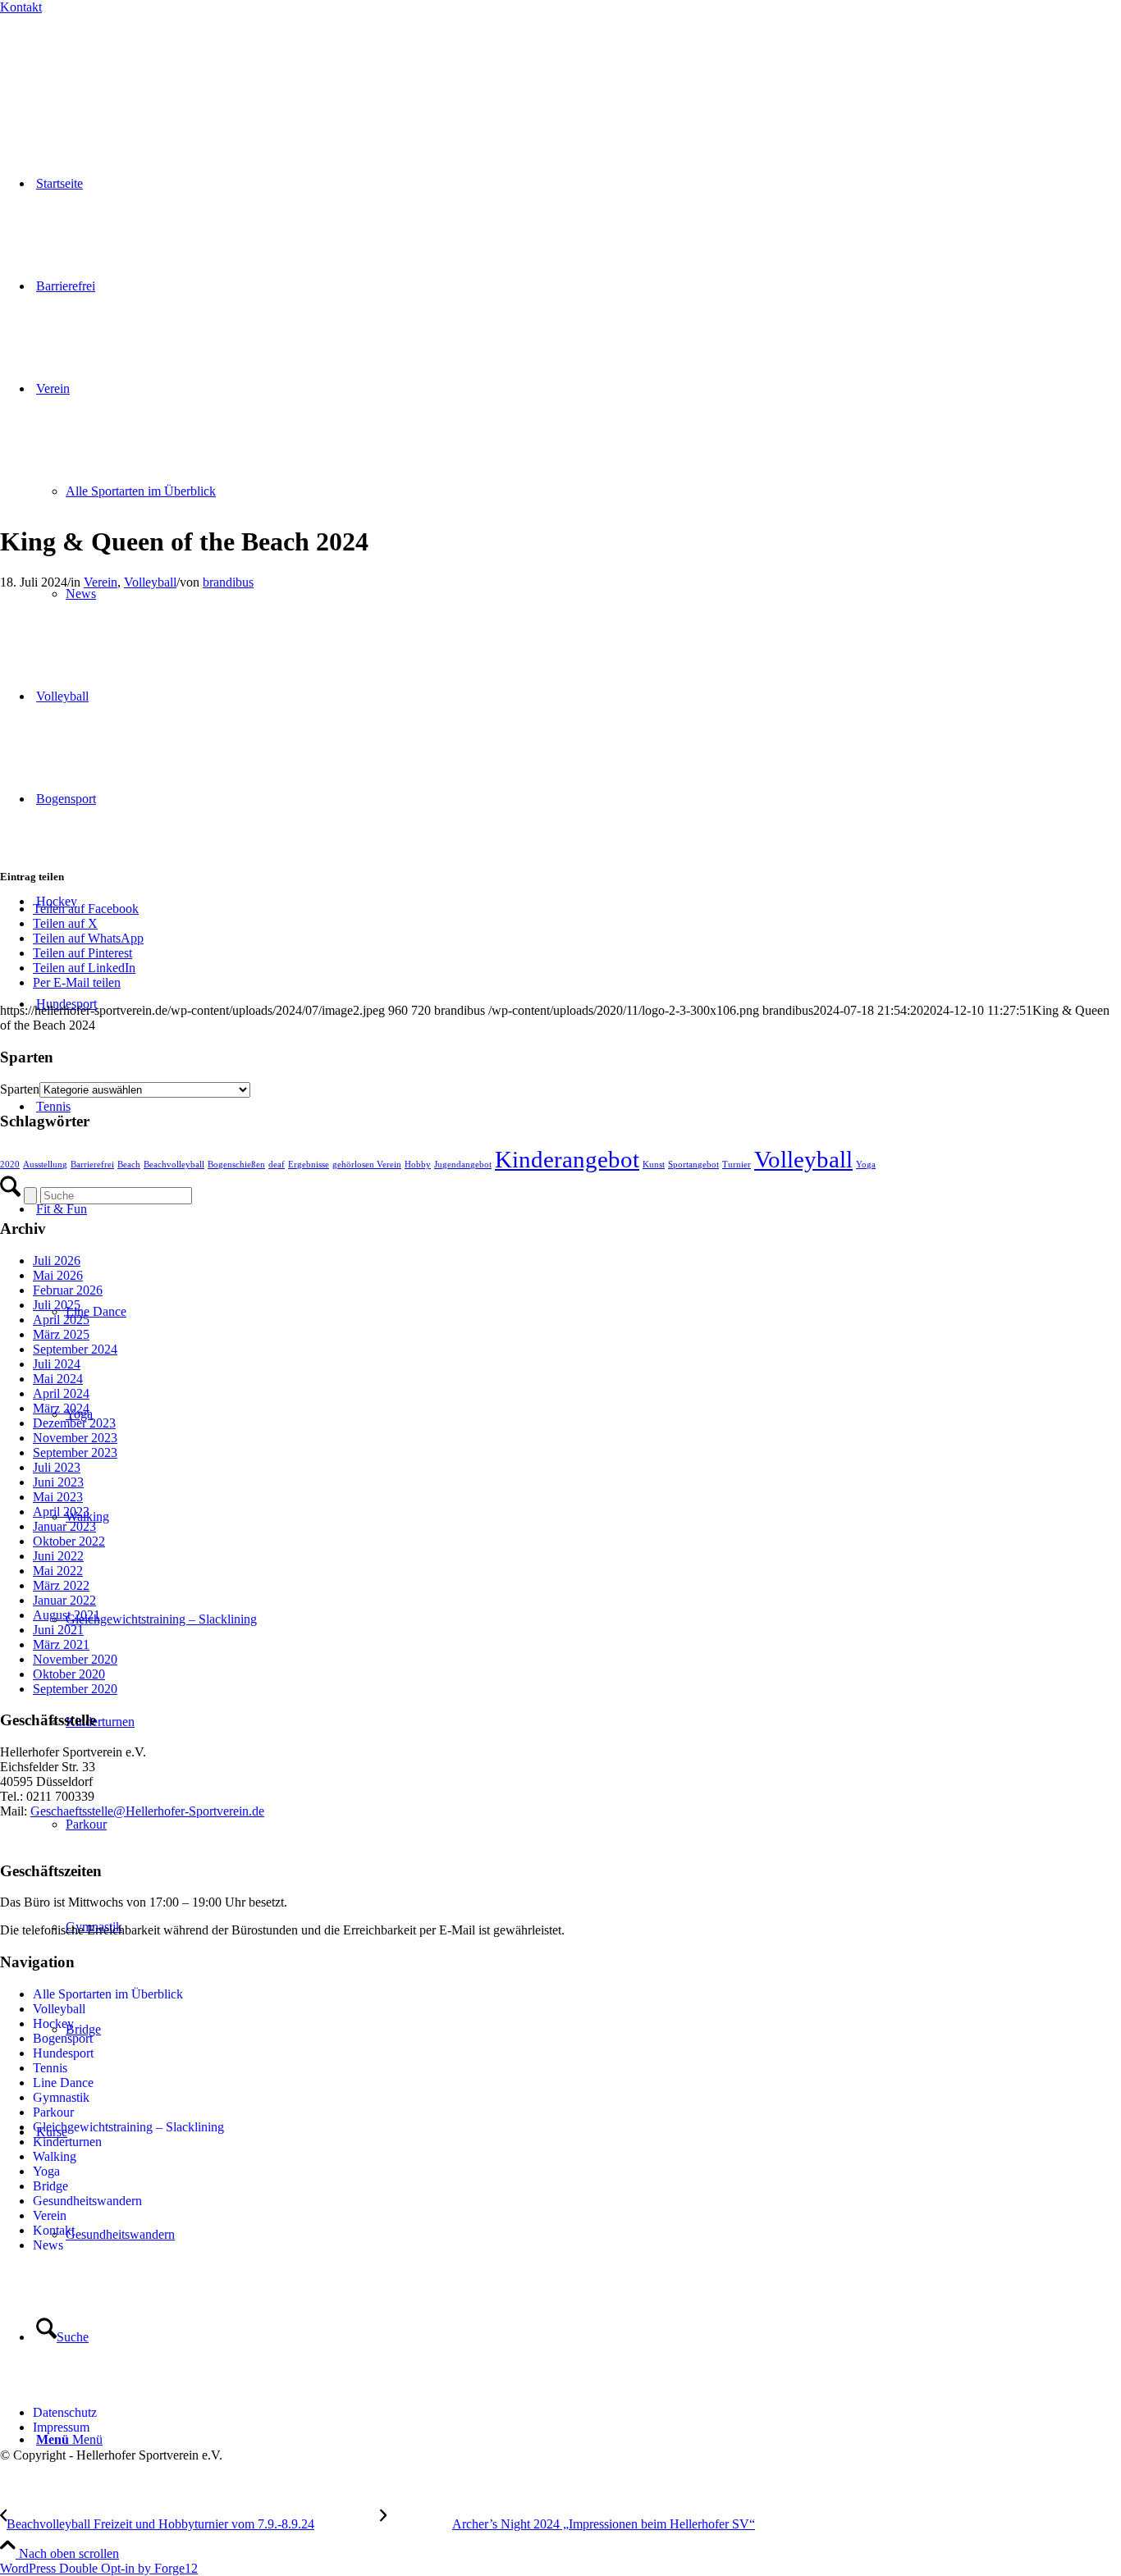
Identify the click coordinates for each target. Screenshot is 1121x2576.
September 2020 (75, 1689)
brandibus (228, 582)
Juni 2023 (58, 1482)
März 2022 (61, 1585)
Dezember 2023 (74, 1423)
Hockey (53, 2023)
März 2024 (61, 1408)
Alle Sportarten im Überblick (108, 1994)
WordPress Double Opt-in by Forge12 (99, 2568)
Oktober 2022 (69, 1541)
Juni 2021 (58, 1630)
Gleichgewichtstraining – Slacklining (128, 2127)
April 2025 (61, 1320)
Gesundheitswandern (87, 2201)
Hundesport (63, 2053)
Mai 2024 (58, 1379)
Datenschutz (65, 2412)
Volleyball (150, 582)
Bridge (50, 2186)
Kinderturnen (67, 2142)
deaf (277, 1165)
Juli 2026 (57, 1261)
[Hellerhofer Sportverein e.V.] (86, 68)
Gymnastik (61, 2097)
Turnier (737, 1165)
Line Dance (63, 2083)
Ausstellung (45, 1165)
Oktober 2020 (69, 1674)
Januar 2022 (64, 1600)
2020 (10, 1165)
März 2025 (61, 1334)
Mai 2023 (58, 1497)
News (48, 2245)
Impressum (61, 2427)
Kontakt (21, 7)
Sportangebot (693, 1165)
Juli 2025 (57, 1305)
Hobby (418, 1165)
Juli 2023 (57, 1467)
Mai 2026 (58, 1275)
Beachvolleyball (174, 1165)
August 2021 (66, 1615)
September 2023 (75, 1452)
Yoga (866, 1165)
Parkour (53, 2112)
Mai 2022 (58, 1571)
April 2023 (61, 1512)
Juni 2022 (58, 1556)
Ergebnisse (309, 1165)
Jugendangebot (463, 1165)
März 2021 (61, 1644)
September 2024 (75, 1349)
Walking (55, 2156)
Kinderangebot (567, 1159)
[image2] (295, 502)
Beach (129, 1165)
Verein (101, 582)
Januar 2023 (64, 1526)
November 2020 (75, 1659)
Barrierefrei (92, 1165)
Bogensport (63, 2038)
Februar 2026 (68, 1290)
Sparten (20, 1089)
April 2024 (61, 1393)
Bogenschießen (236, 1165)
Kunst (654, 1165)
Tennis (50, 2068)
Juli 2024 (57, 1364)
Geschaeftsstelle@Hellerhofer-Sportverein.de (147, 1811)
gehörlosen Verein (367, 1165)
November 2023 (75, 1438)
